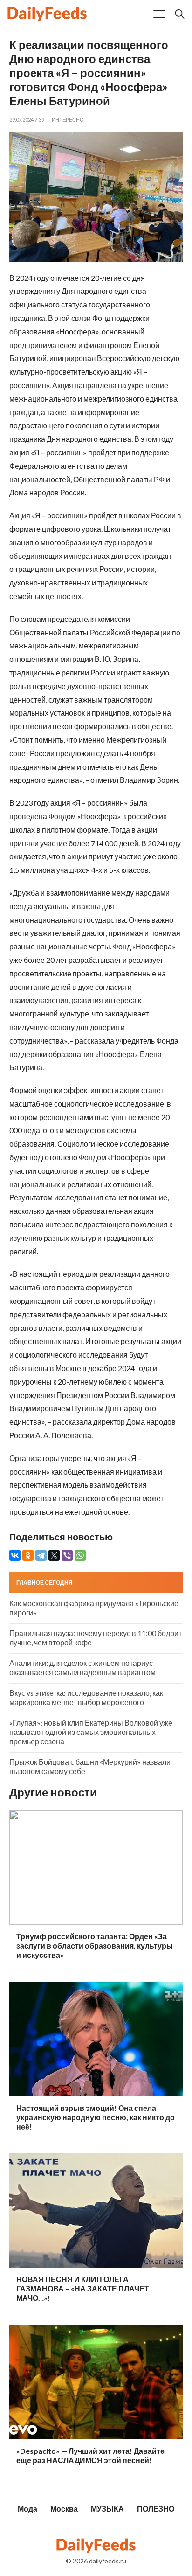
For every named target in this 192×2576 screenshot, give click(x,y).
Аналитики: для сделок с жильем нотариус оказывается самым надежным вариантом (82, 1667)
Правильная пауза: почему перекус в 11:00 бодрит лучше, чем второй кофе (96, 1638)
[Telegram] (41, 1555)
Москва (64, 2509)
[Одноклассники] (28, 1555)
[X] (54, 1555)
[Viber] (67, 1555)
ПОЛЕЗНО (156, 2509)
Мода (27, 2509)
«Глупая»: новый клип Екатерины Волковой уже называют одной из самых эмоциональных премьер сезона (91, 1732)
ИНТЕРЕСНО (68, 120)
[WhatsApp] (80, 1555)
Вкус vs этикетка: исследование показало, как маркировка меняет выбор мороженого (86, 1697)
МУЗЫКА (107, 2509)
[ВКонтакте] (15, 1555)
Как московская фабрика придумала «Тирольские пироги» (94, 1608)
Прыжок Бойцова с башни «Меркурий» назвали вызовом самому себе (90, 1766)
